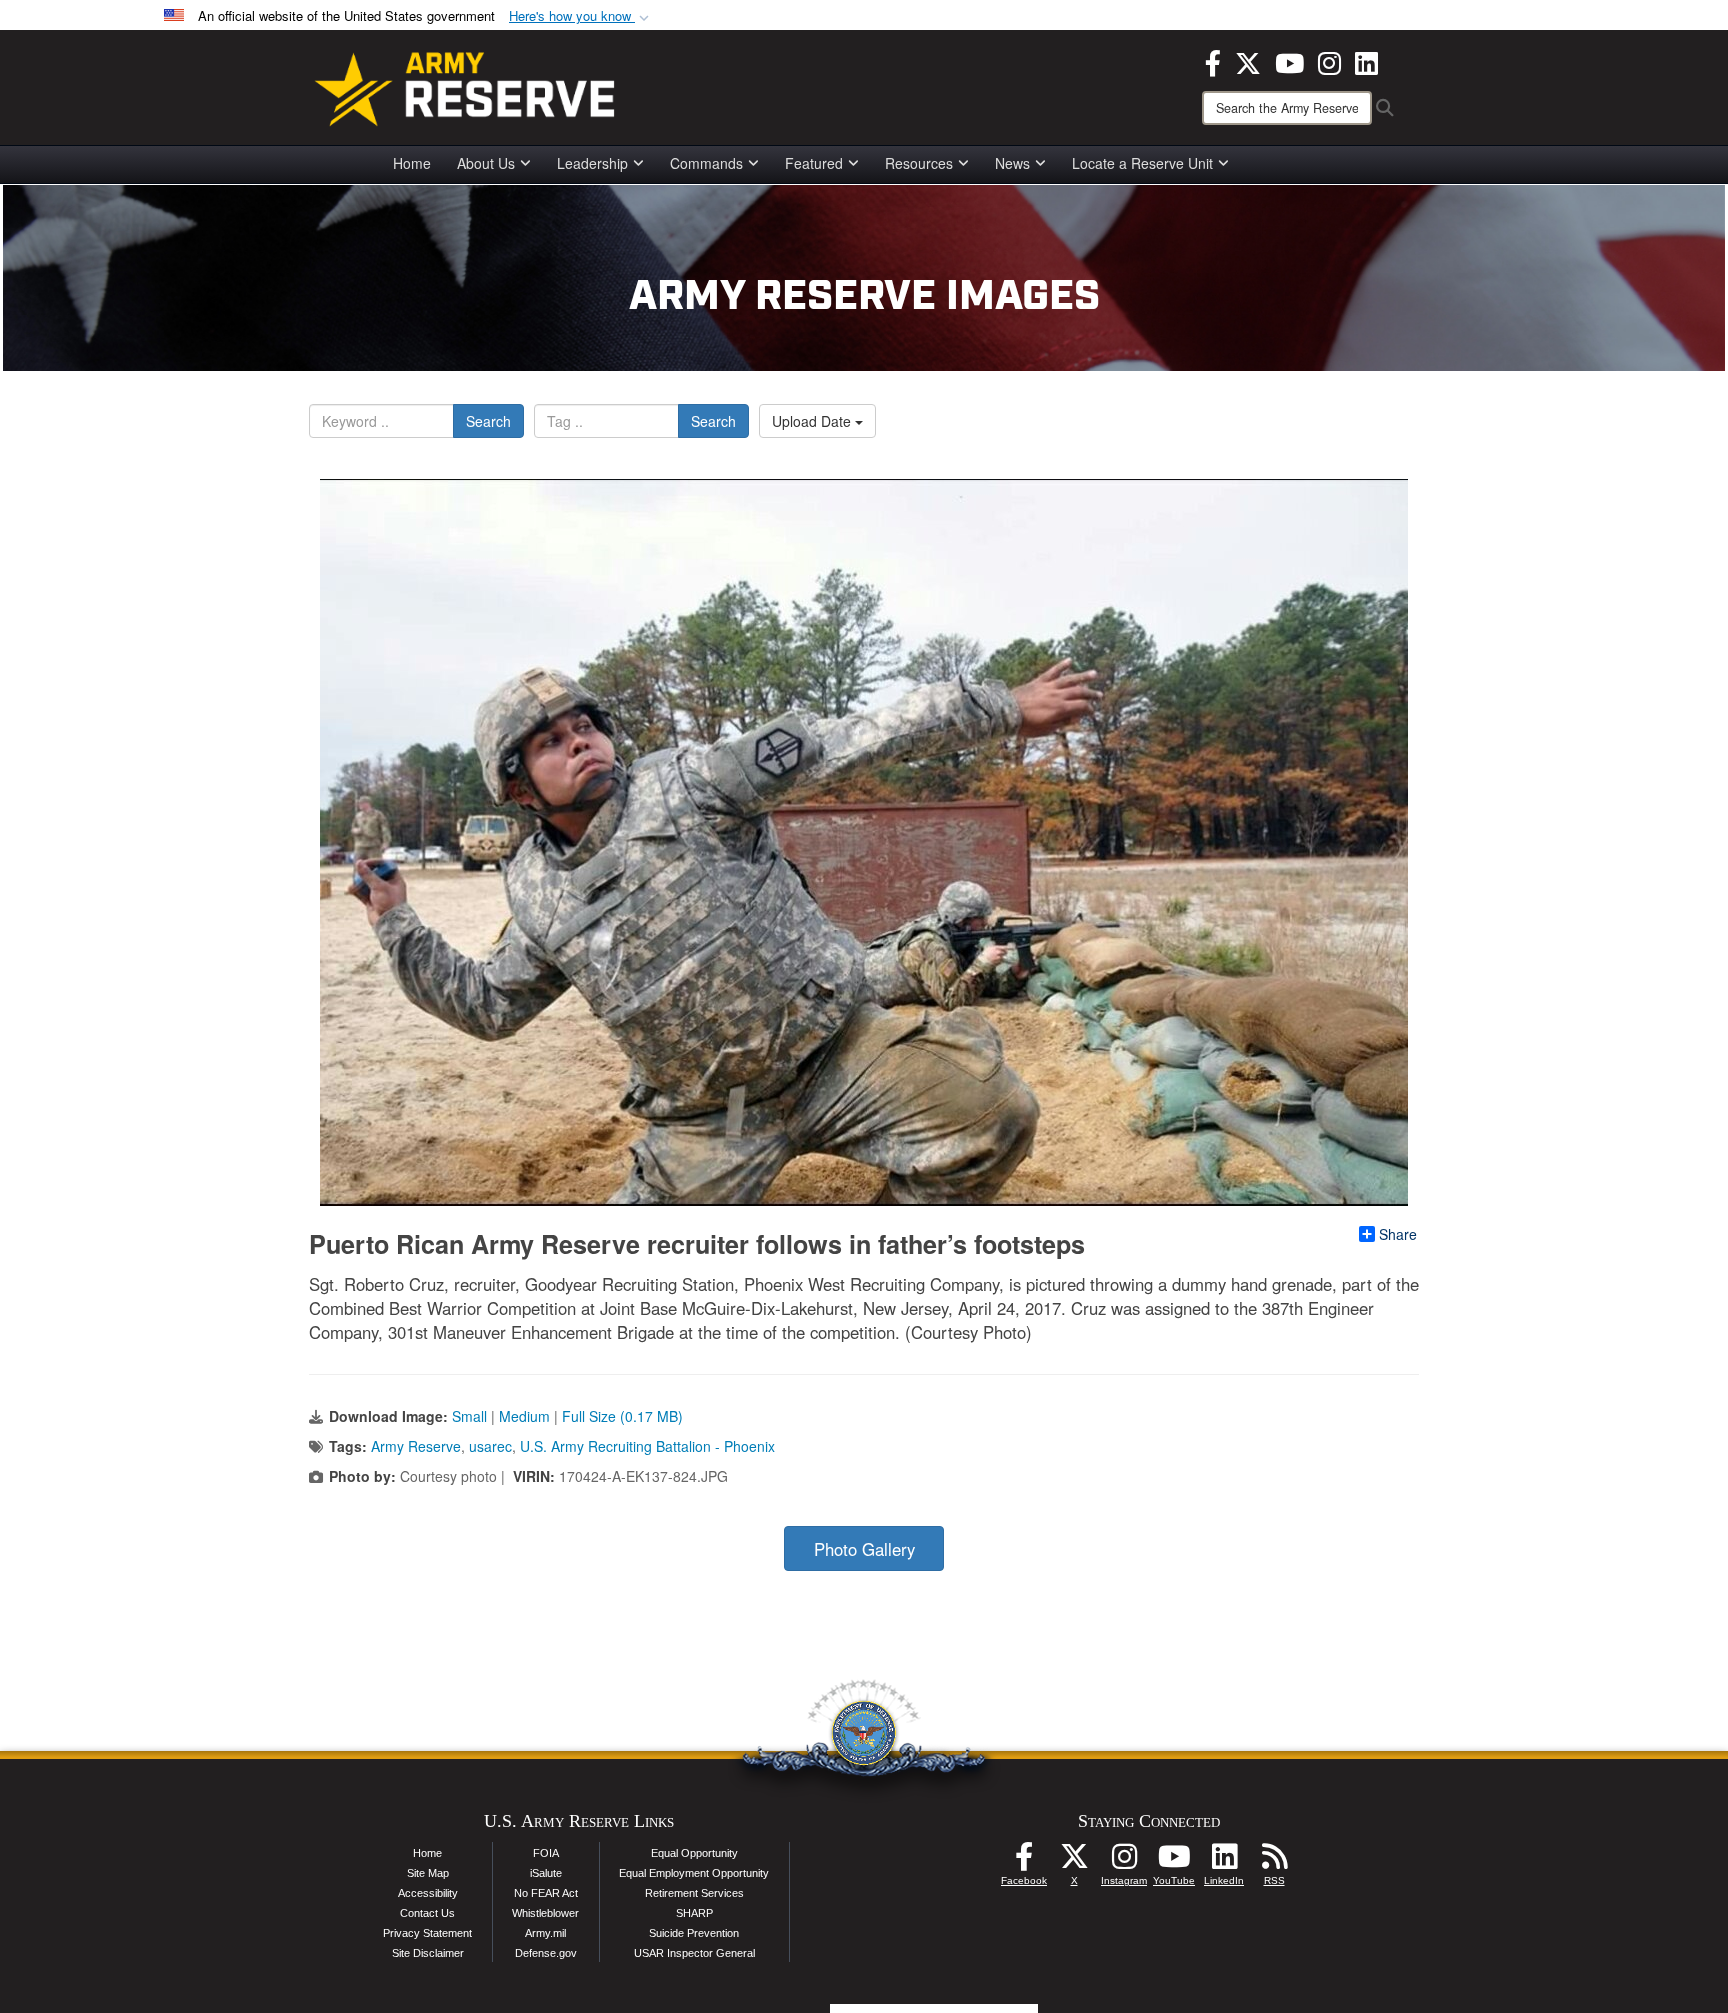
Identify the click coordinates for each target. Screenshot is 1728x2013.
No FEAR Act (546, 1893)
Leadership (592, 163)
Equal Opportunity (694, 1853)
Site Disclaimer (428, 1953)
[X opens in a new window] (1248, 61)
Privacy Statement (427, 1933)
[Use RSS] (1274, 1862)
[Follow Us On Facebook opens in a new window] (1024, 1862)
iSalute (546, 1873)
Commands (706, 163)
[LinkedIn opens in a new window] (1366, 61)
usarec (490, 1446)
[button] (581, 16)
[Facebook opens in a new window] (1213, 61)
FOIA (546, 1853)
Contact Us (427, 1913)
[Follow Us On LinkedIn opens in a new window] (1224, 1862)
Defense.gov (546, 1953)
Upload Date (813, 421)
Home (412, 163)
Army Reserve (416, 1446)
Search (488, 421)
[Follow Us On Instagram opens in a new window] (1124, 1862)
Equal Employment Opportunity (694, 1873)
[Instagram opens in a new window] (1329, 61)
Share (1398, 1234)
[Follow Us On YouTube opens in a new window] (1174, 1862)
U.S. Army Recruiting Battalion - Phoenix (647, 1446)
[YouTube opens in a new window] (1289, 61)
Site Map (428, 1873)
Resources (919, 163)
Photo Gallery (864, 1549)
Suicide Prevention (694, 1933)
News (1012, 163)
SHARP (694, 1913)
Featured (814, 163)
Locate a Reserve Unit (1142, 163)
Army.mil (545, 1933)
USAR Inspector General (694, 1953)
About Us (486, 163)
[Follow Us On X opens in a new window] (1074, 1862)
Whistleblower (545, 1913)
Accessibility (428, 1893)
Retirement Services (694, 1893)
